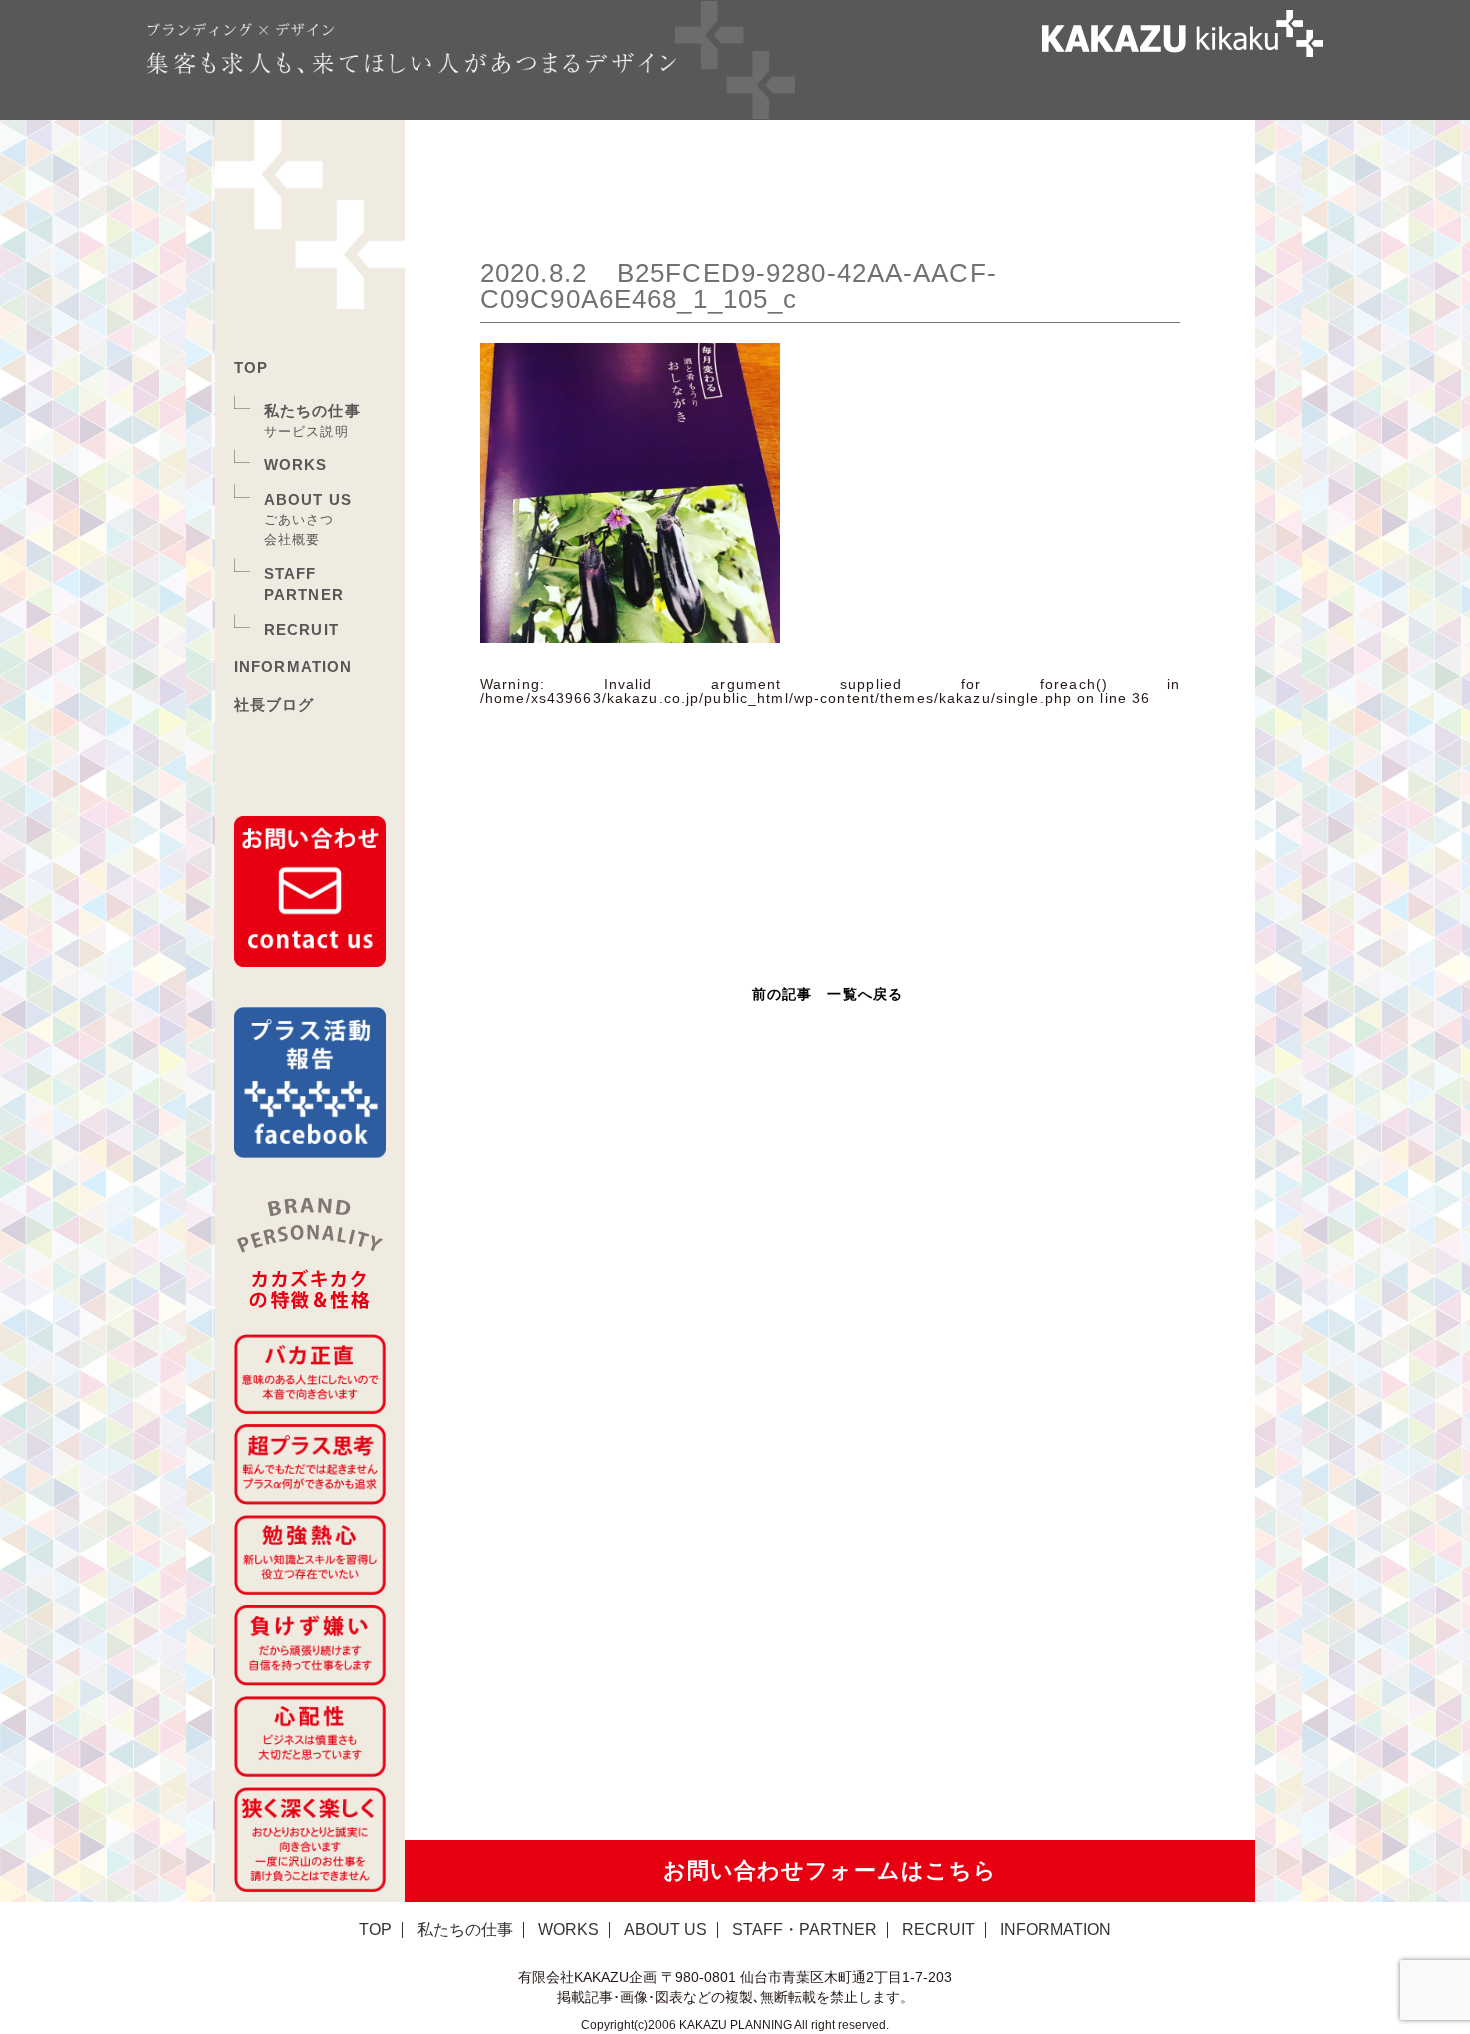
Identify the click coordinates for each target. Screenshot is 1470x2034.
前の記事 (782, 994)
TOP (251, 367)
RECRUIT (301, 629)
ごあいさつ (299, 519)
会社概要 (292, 539)
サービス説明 (306, 431)
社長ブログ (274, 704)
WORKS (296, 464)
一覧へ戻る (865, 994)
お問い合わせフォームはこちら (830, 1870)
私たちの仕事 (312, 410)
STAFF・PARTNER (804, 1929)
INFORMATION (293, 666)
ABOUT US (308, 499)
